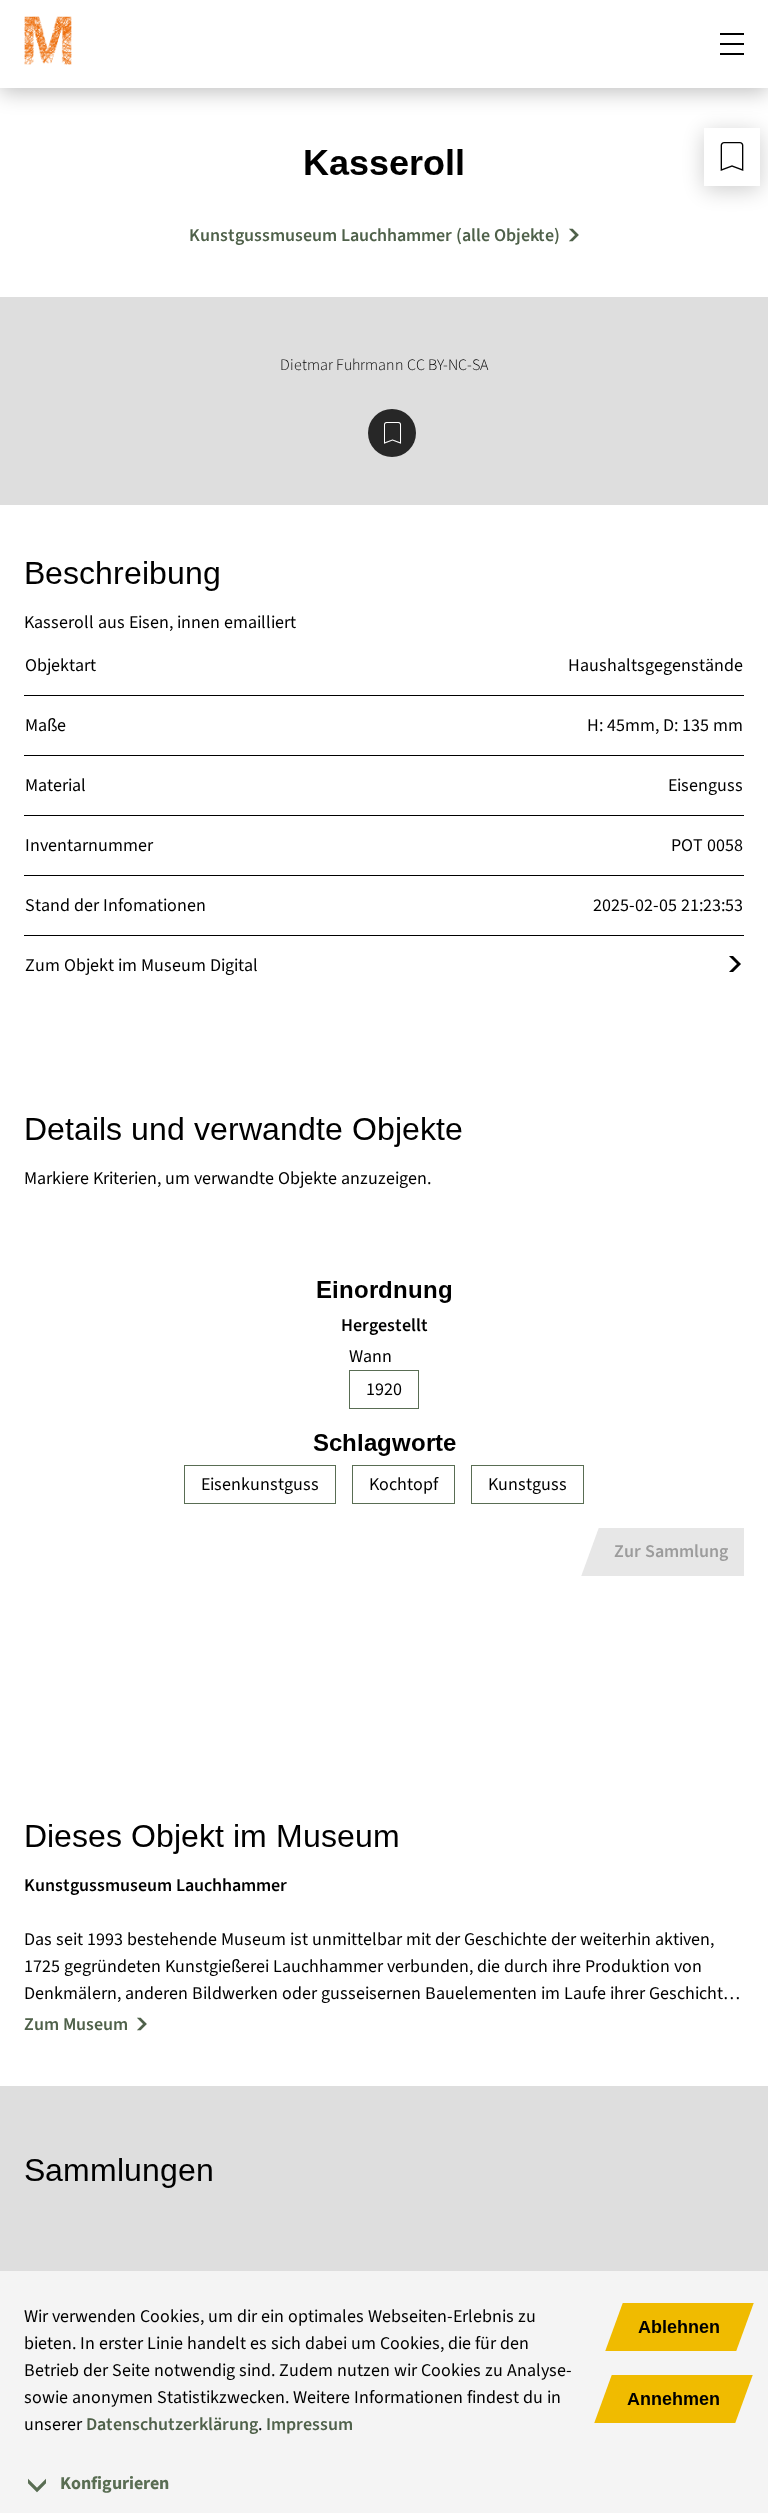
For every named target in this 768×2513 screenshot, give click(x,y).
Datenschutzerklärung (172, 2424)
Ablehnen (679, 2327)
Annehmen (673, 2399)
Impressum (309, 2424)
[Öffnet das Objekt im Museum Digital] (735, 965)
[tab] (384, 2483)
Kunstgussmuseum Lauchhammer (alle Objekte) (374, 235)
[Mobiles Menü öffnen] (732, 44)
